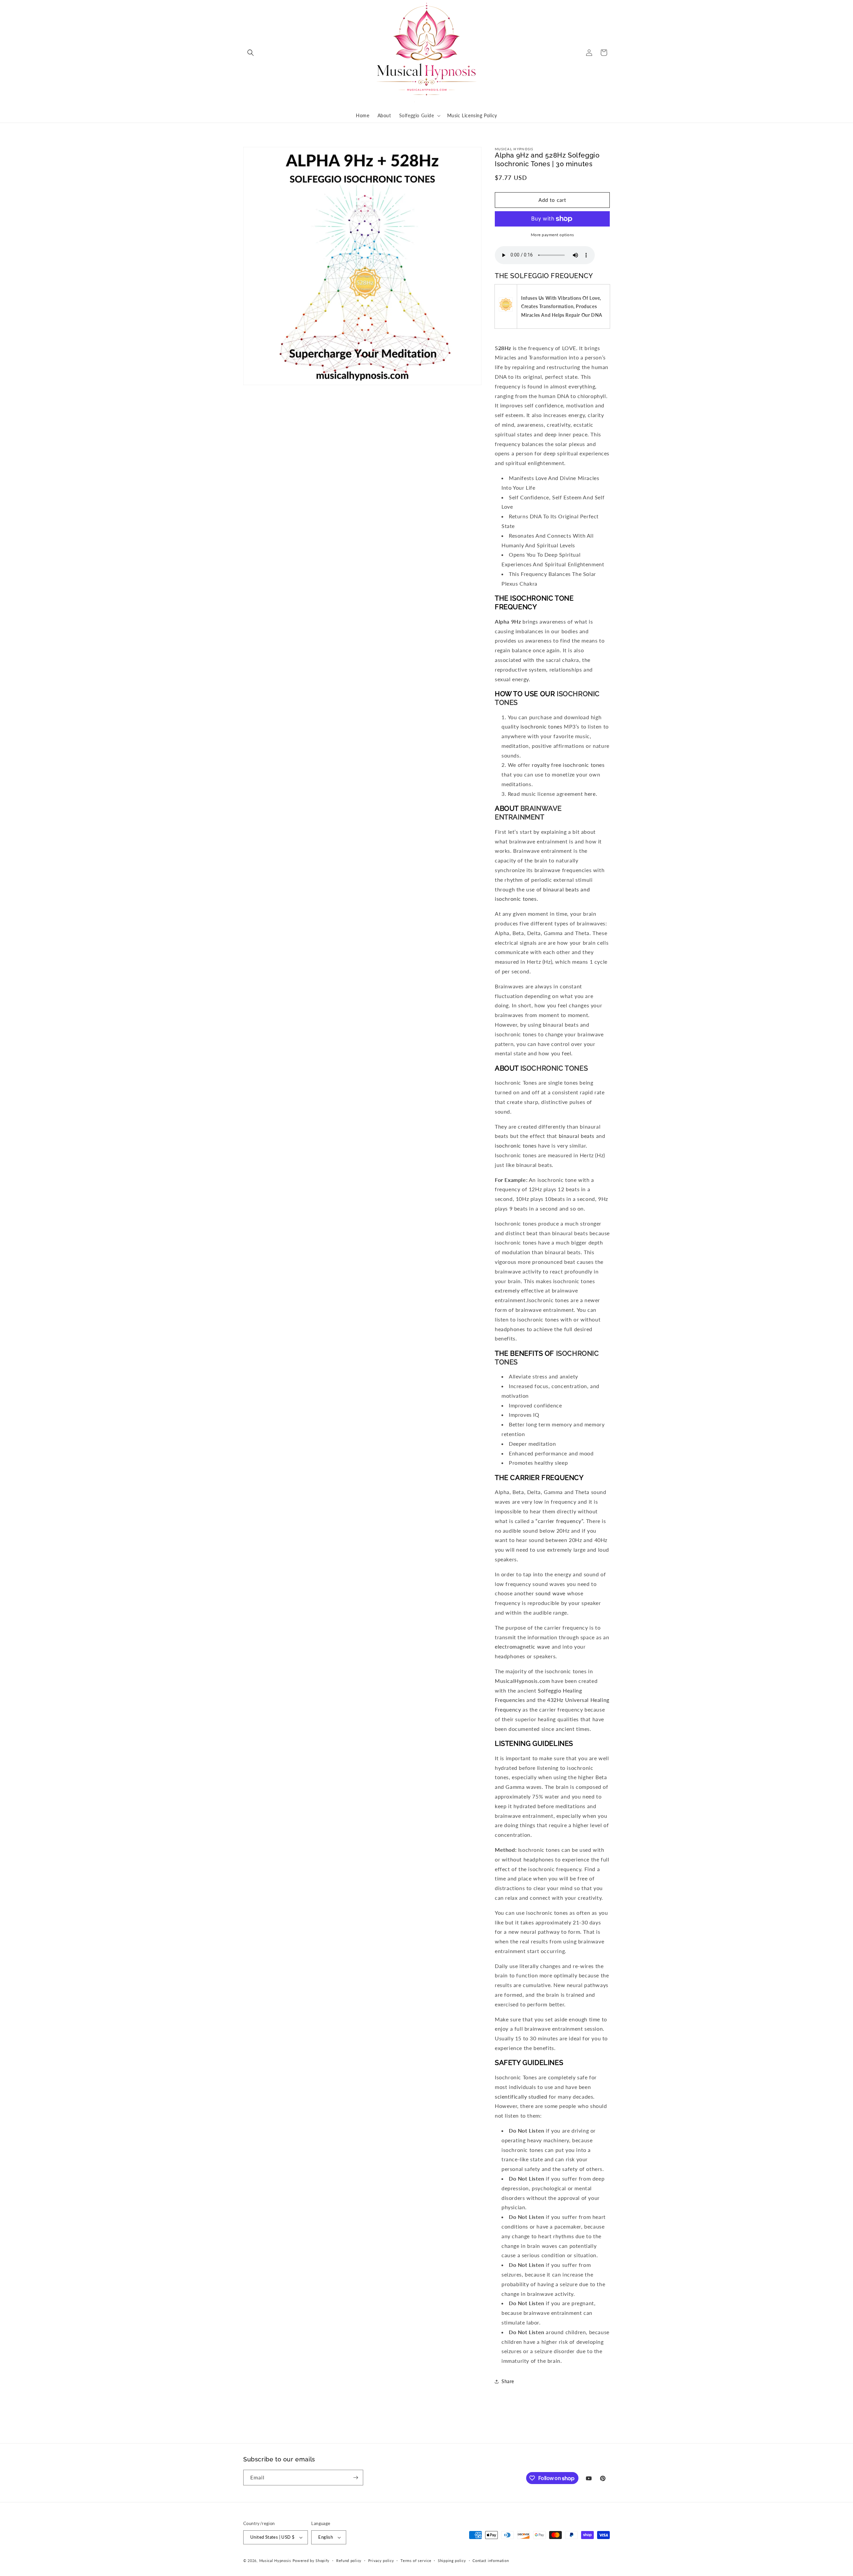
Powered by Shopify (311, 2561)
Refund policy (349, 2561)
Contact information (491, 2561)
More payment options (552, 235)
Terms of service (416, 2561)
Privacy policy (381, 2561)
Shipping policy (452, 2561)
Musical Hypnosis (275, 2561)
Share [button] (508, 2381)
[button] (251, 53)
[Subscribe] (356, 2478)
